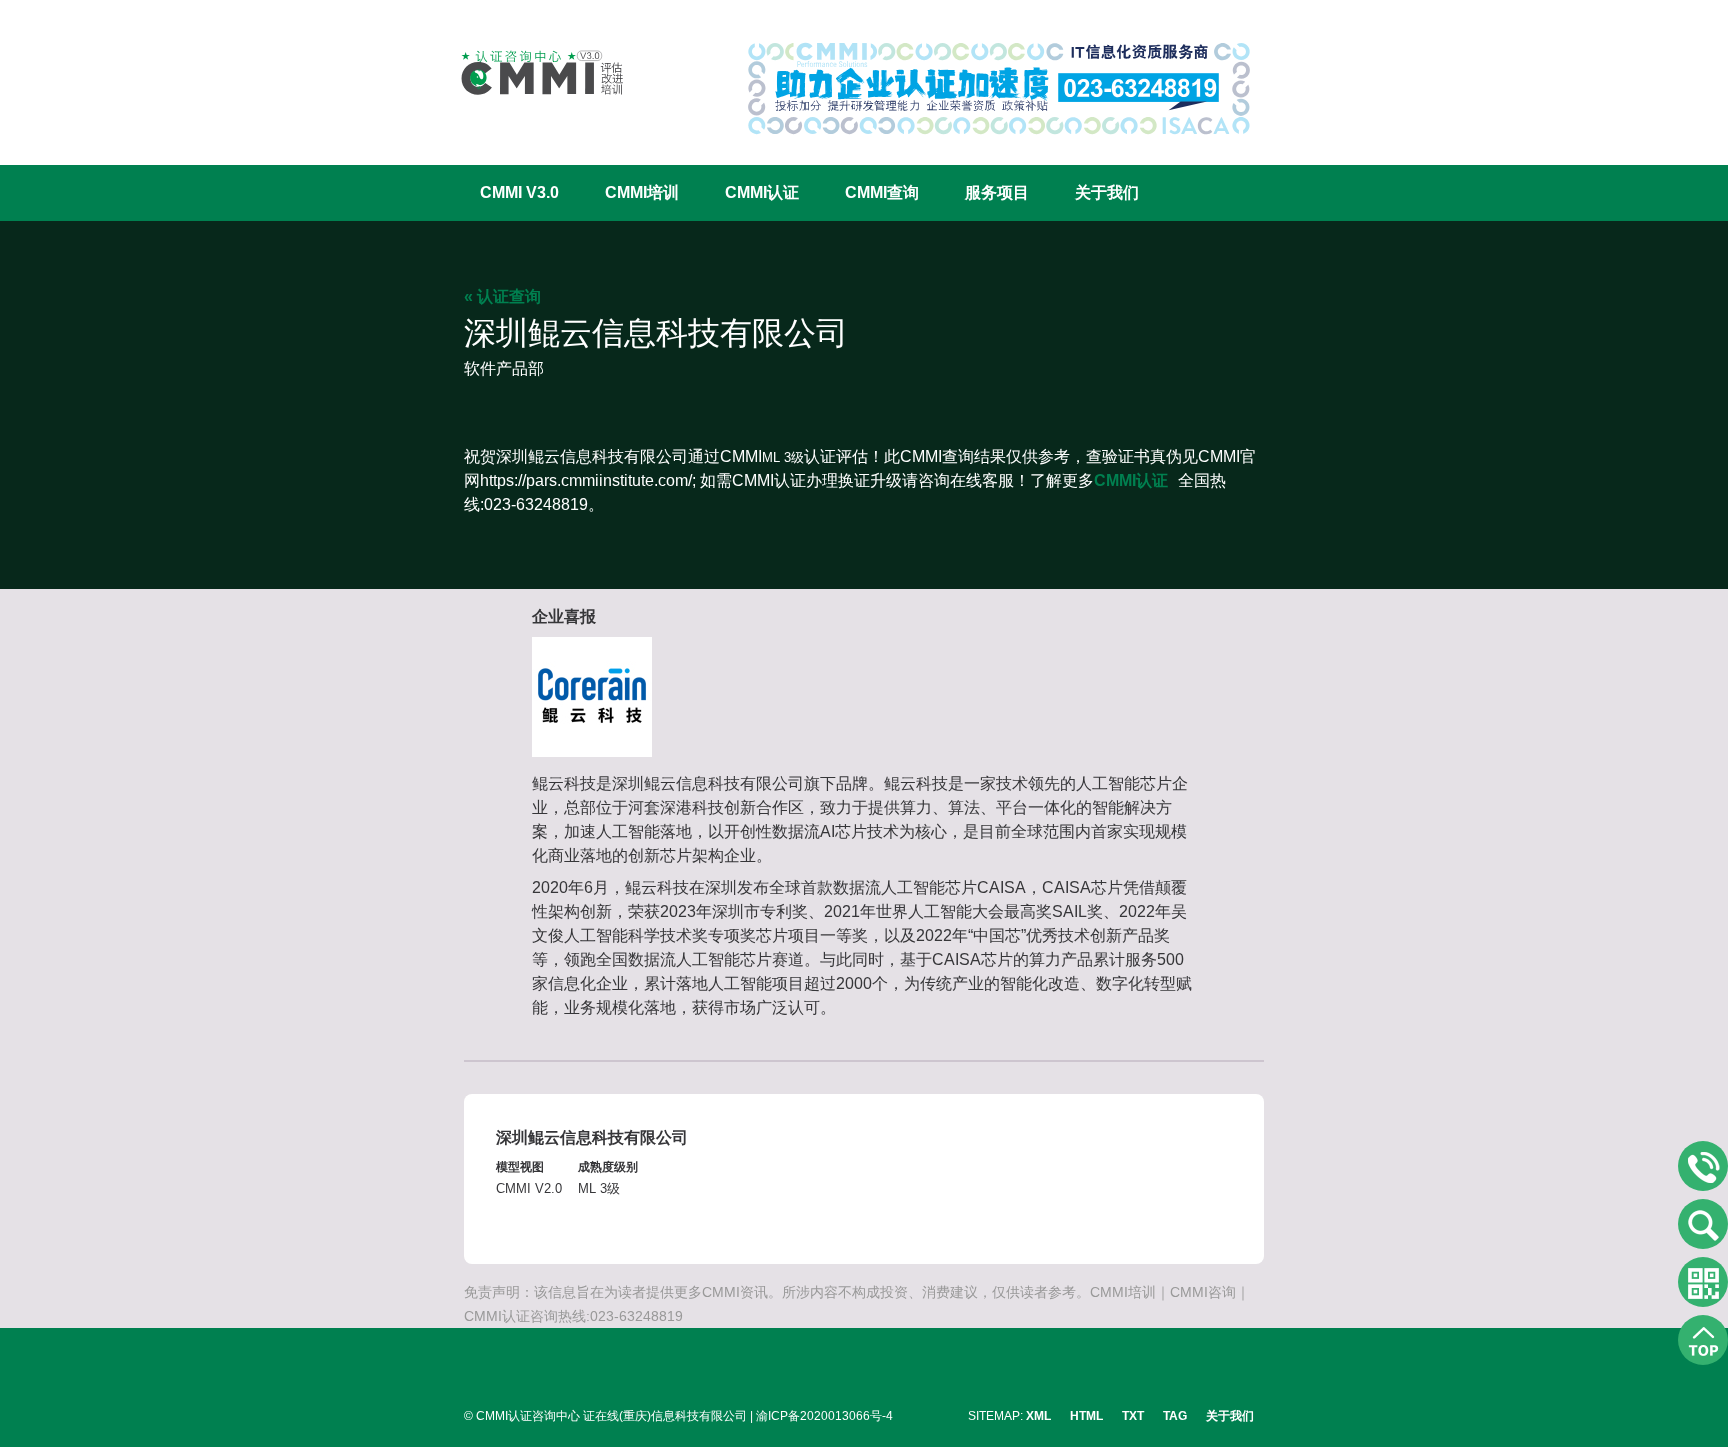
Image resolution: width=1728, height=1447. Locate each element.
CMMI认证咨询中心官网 (529, 72)
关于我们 (1107, 192)
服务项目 (997, 192)
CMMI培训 (642, 192)
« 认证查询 (502, 296)
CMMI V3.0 (519, 192)
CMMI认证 (762, 192)
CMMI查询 (882, 192)
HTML (1086, 1416)
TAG (1175, 1416)
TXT (1133, 1416)
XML (1038, 1416)
